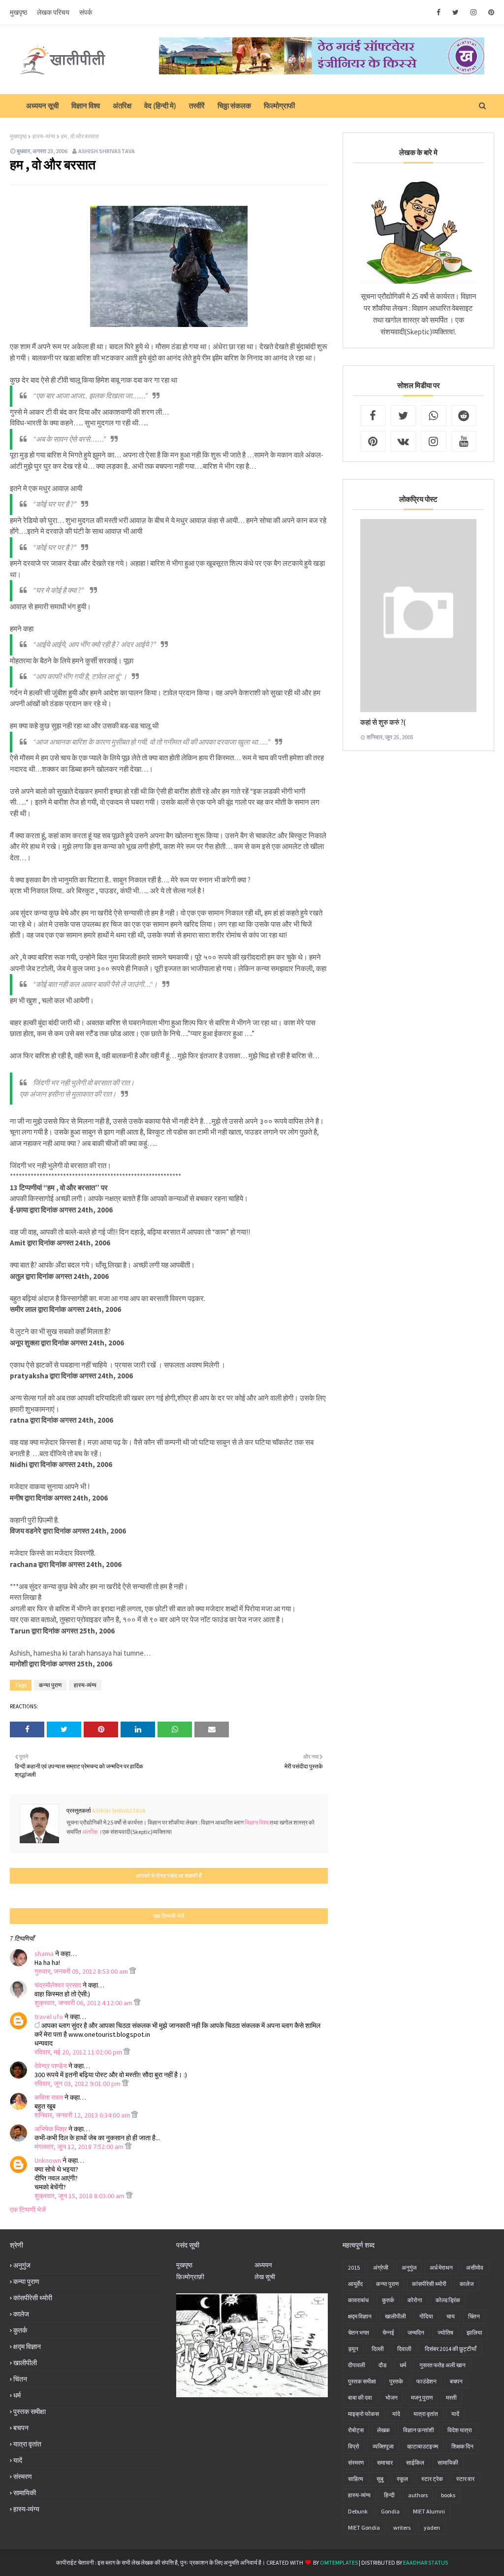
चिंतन (20, 2379)
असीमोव (475, 2267)
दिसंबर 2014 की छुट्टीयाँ (451, 2349)
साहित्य (356, 2479)
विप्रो (354, 2446)
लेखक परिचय (53, 12)
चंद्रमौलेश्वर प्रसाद (58, 1985)
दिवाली (404, 2349)
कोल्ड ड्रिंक (448, 2300)
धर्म (17, 2395)
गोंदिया (426, 2316)
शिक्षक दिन (462, 2446)
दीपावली (357, 2365)
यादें (18, 2460)
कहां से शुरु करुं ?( (383, 722)
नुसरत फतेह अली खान (442, 2365)
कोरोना (415, 2300)
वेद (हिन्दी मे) (160, 106)
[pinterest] (489, 12)
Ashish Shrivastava (107, 151)
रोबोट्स (356, 2430)
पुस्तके (396, 2381)
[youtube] (464, 441)
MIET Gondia (364, 2527)
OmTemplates (339, 2562)
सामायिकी (25, 2493)
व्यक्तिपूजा (383, 2446)
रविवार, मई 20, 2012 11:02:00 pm (79, 2052)
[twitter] (456, 12)
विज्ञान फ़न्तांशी (419, 2430)
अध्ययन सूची (42, 106)
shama (44, 1954)
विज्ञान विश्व (86, 106)
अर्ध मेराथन (441, 2267)
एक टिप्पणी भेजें (28, 2210)
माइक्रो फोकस (363, 2414)
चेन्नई (388, 2332)
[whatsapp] (434, 416)
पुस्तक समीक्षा (30, 2412)
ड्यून (353, 2349)
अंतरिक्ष (122, 106)
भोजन (392, 2397)
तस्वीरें (197, 106)
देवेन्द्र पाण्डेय (51, 2066)
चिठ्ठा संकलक (234, 106)
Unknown (48, 2160)
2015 (354, 2267)
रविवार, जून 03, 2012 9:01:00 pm (78, 2084)
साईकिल (415, 2462)
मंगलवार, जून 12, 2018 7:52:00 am (80, 2147)
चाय (451, 2316)
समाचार (385, 2462)
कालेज (21, 2314)
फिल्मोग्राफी (279, 106)
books (448, 2495)
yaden (432, 2527)
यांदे (396, 2414)
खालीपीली (25, 2363)
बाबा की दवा (360, 2397)
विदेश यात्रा (460, 2430)
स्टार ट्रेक (432, 2479)
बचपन (21, 2428)
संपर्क (86, 12)
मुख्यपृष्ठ (18, 136)
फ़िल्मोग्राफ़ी (190, 2277)
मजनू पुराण (422, 2397)
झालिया (474, 2332)
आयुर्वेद (355, 2284)
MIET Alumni (429, 2511)
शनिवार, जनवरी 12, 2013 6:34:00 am (83, 2115)
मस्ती (451, 2397)
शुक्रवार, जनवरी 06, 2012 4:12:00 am (84, 2003)
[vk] (404, 441)
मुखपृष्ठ (18, 12)
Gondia (390, 2511)
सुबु (380, 2479)
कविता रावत (49, 2097)
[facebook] (439, 12)
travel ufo (49, 2017)
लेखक (383, 2430)
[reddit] (464, 416)
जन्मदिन (416, 2332)
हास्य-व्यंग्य (44, 136)
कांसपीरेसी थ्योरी (33, 2298)
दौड (382, 2365)
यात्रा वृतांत (27, 2444)
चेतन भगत (359, 2332)
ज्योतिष (445, 2332)
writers (402, 2527)
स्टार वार (465, 2479)
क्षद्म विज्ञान (27, 2347)
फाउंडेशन (426, 2381)
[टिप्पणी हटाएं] (133, 1971)
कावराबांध (358, 2300)
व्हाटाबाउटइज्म (423, 2446)
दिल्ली (378, 2349)
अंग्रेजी (381, 2267)
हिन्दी (389, 2495)
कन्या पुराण (50, 1685)
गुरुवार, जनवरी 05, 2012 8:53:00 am (82, 1971)
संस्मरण (23, 2477)
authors (418, 2495)
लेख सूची (265, 2277)
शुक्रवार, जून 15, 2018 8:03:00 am (80, 2196)
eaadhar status (425, 2562)
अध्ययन (263, 2265)
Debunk (358, 2511)
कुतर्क (20, 2330)
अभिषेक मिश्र (51, 2129)
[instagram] (473, 12)
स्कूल (402, 2479)
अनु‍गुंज (22, 2265)
